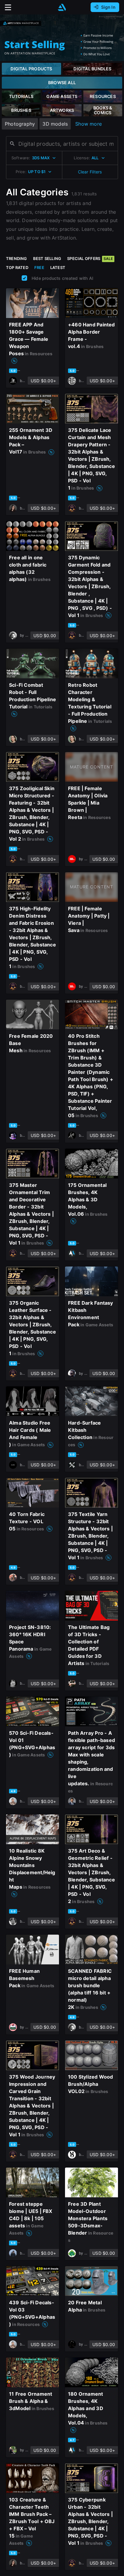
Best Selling (47, 258)
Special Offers (90, 258)
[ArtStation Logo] (62, 7)
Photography (20, 124)
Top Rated (17, 267)
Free (39, 267)
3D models (55, 124)
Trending (17, 258)
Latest (58, 267)
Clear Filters (90, 172)
